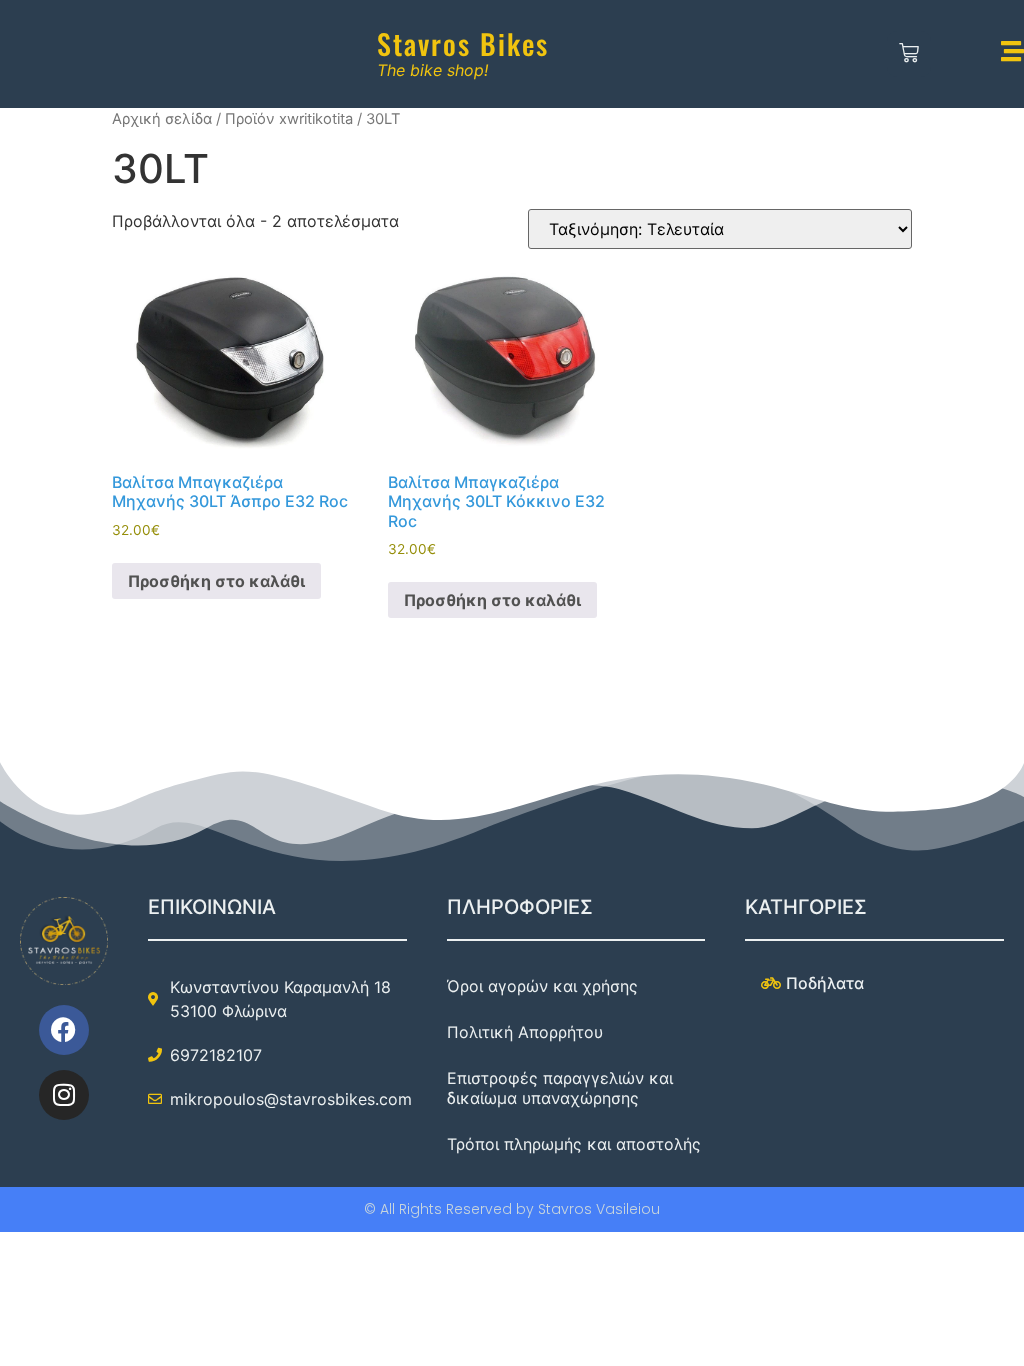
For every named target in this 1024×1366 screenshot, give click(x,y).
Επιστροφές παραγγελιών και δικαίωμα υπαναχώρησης (560, 1088)
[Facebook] (64, 1030)
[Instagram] (64, 1095)
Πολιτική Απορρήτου (525, 1032)
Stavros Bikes (463, 43)
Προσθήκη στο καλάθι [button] (216, 581)
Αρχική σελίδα (162, 119)
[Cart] (909, 54)
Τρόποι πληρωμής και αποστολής (574, 1144)
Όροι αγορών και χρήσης (542, 986)
